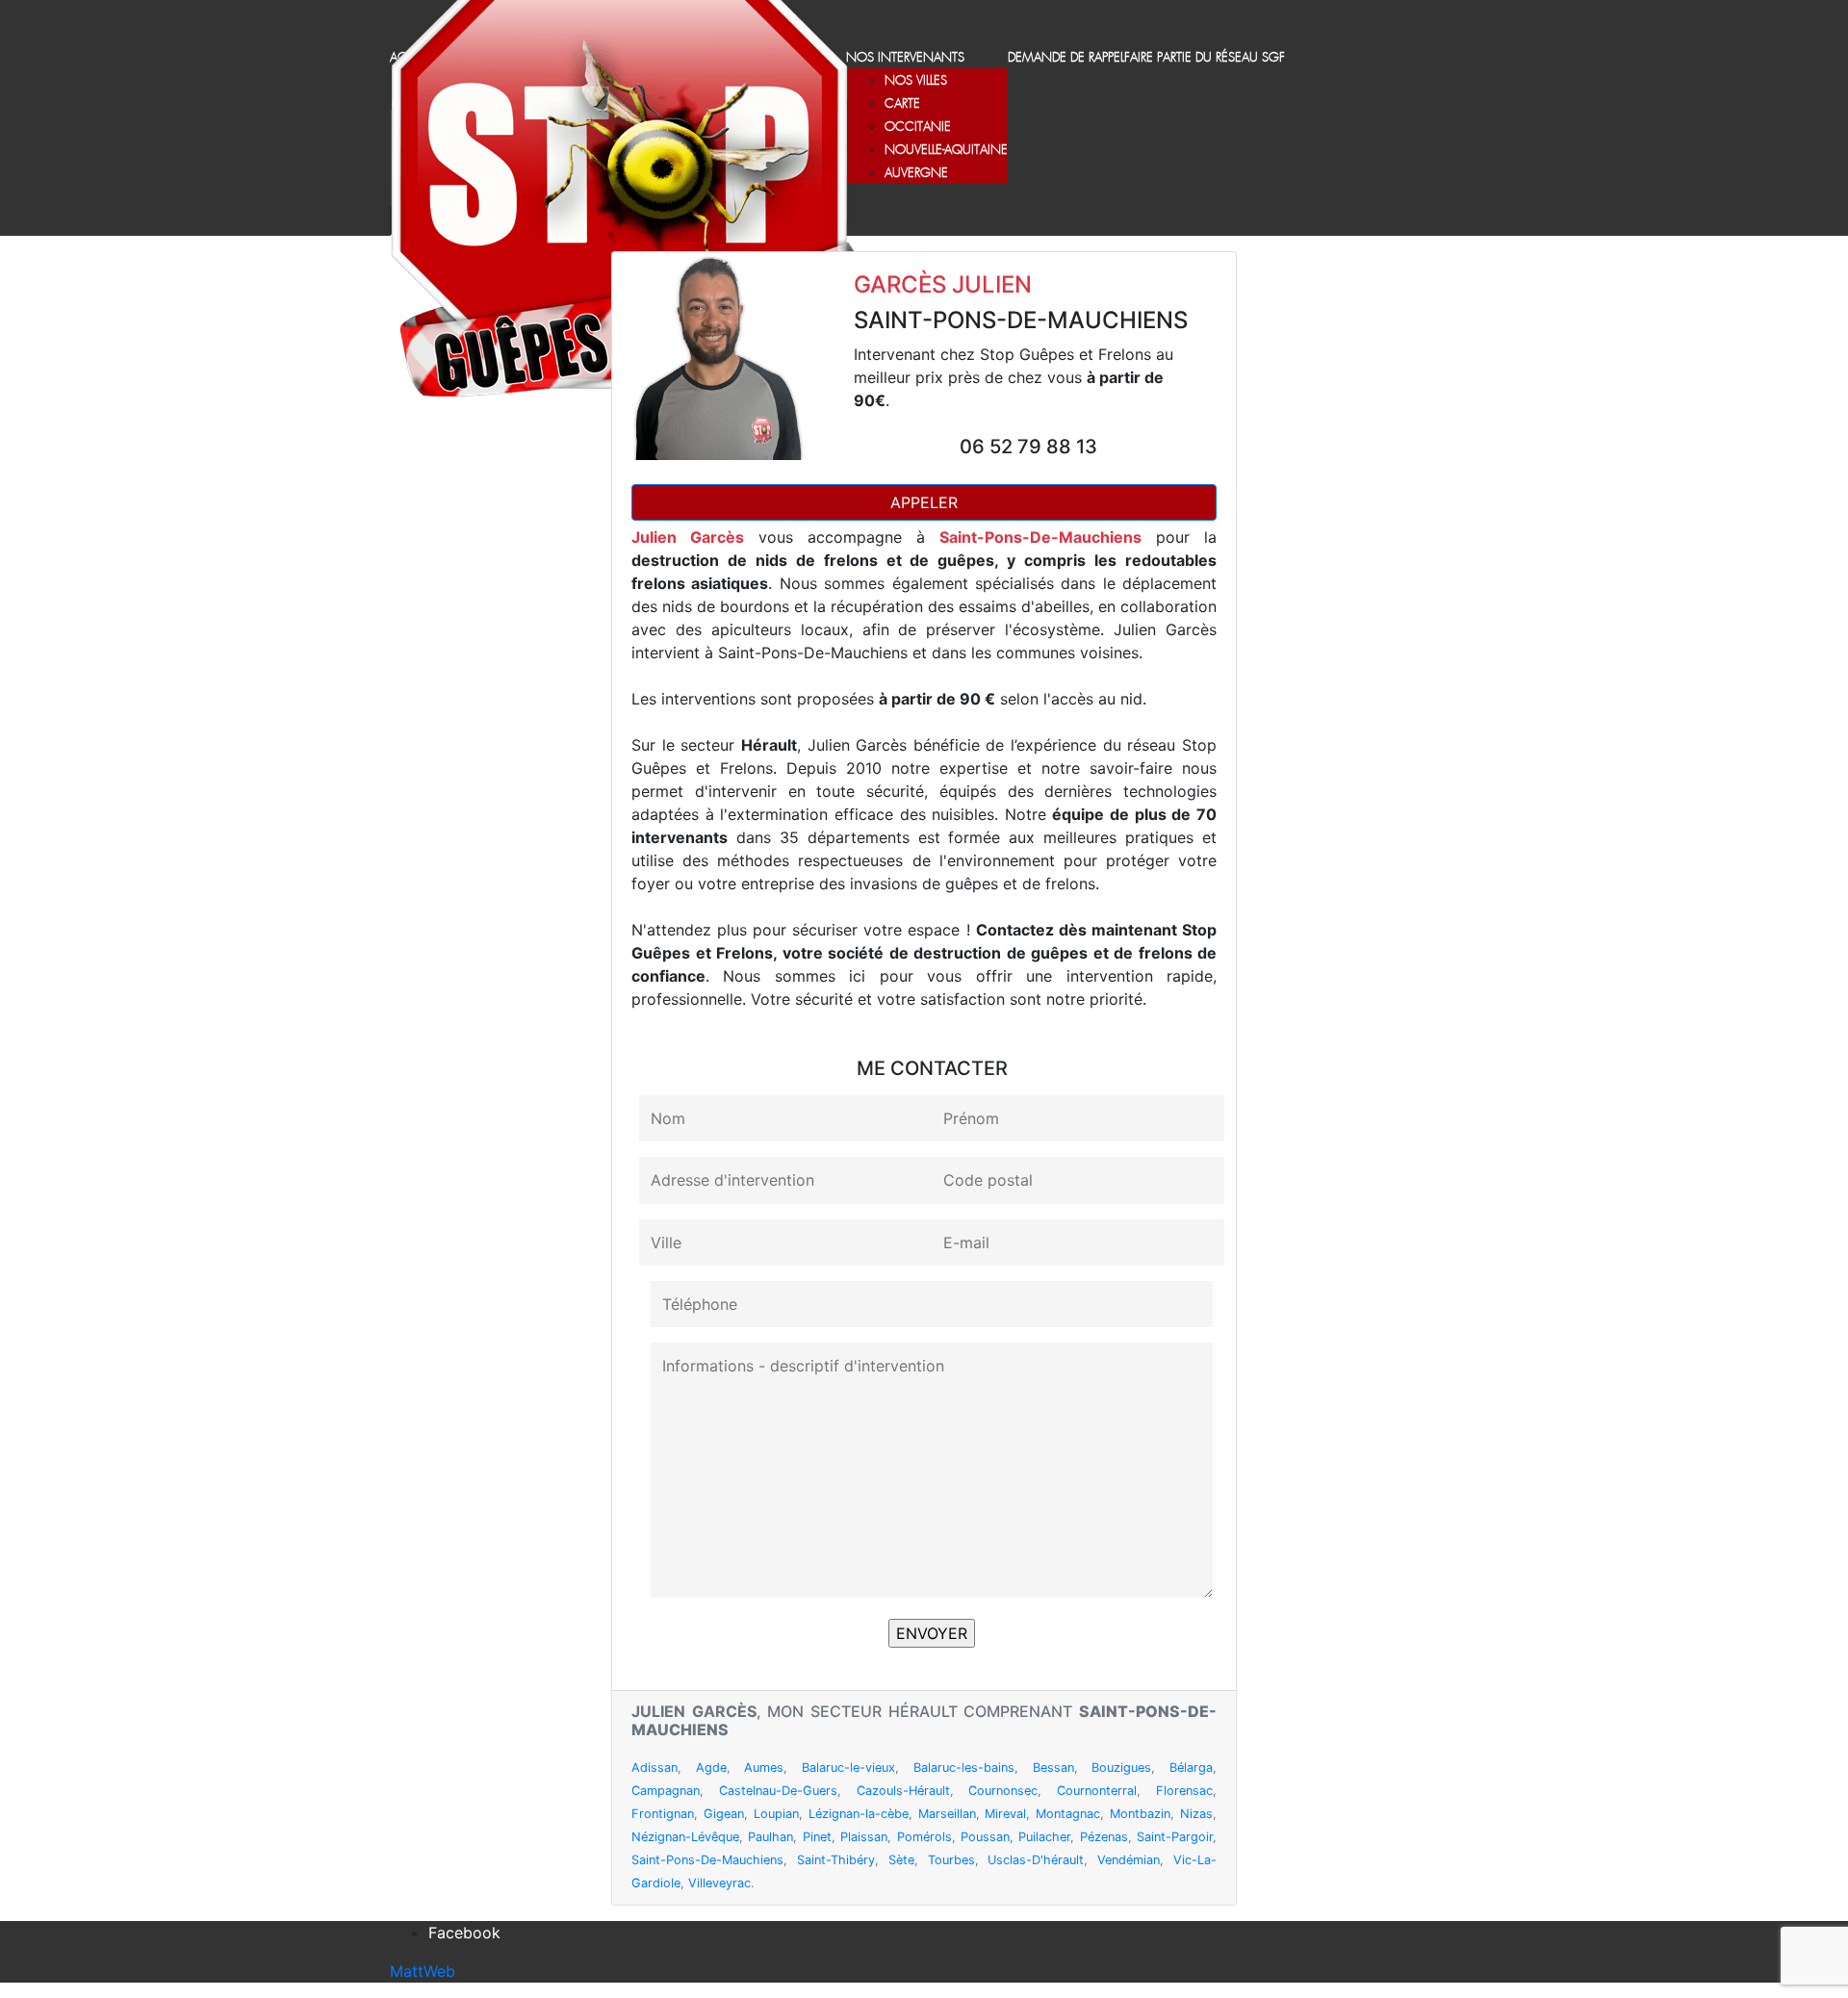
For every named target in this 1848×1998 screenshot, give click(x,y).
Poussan (985, 1837)
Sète (901, 1860)
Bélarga (1191, 1767)
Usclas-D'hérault (1036, 1860)
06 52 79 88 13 (1028, 447)
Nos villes (916, 81)
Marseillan (947, 1814)
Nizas (1196, 1814)
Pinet (817, 1837)
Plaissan (864, 1837)
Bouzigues (1121, 1767)
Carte (902, 104)
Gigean (724, 1814)
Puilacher (1044, 1837)
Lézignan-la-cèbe (859, 1814)
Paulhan (770, 1837)
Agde (711, 1767)
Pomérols (924, 1837)
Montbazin (1140, 1814)
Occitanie (918, 128)
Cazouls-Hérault (903, 1791)
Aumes (764, 1767)
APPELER (924, 502)
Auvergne (916, 174)
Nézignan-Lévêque (685, 1837)
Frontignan (663, 1814)
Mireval (1005, 1814)
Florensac (1184, 1791)
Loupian (776, 1814)
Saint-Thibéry (836, 1860)
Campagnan (666, 1791)
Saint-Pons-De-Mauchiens (707, 1860)
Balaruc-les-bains (964, 1767)
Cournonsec (1003, 1791)
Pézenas (1104, 1837)
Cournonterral (1097, 1791)
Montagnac (1068, 1814)
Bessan (1053, 1767)
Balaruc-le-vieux (848, 1767)
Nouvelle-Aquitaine (946, 151)
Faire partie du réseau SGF (1205, 58)
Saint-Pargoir (1175, 1837)
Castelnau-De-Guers (778, 1791)
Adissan (654, 1767)
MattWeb (423, 1971)
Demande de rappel (1066, 58)
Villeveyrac (719, 1883)
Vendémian (1129, 1860)
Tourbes (951, 1860)
